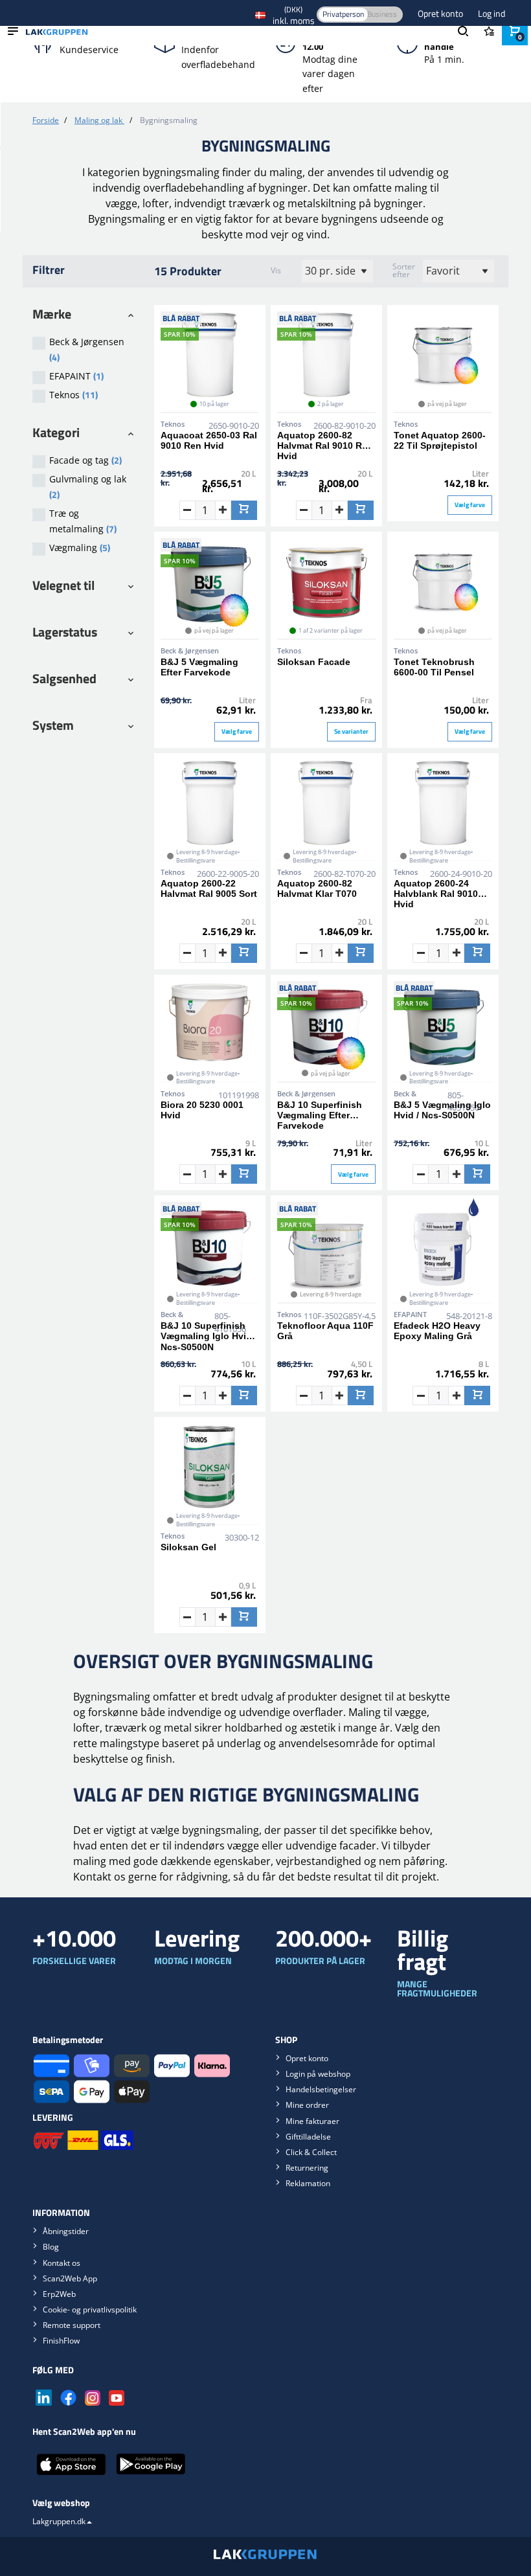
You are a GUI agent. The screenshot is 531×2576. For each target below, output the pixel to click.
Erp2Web (59, 2294)
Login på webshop (318, 2074)
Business (382, 14)
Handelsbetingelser (321, 2089)
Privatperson (343, 14)
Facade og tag (85, 460)
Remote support (72, 2325)
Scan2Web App (70, 2278)
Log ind (491, 13)
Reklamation (308, 2183)
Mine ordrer (307, 2105)
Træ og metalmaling (83, 521)
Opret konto (441, 13)
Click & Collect (311, 2152)
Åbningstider (66, 2231)
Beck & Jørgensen (87, 350)
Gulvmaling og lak (88, 487)
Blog (51, 2247)
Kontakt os (62, 2263)
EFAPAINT (76, 376)
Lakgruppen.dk (59, 2521)
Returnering (307, 2168)
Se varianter (351, 731)
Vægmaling (80, 548)
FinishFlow (61, 2341)
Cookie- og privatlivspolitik (90, 2310)
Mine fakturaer (312, 2121)
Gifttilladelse (308, 2137)
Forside (46, 120)
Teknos (73, 395)
